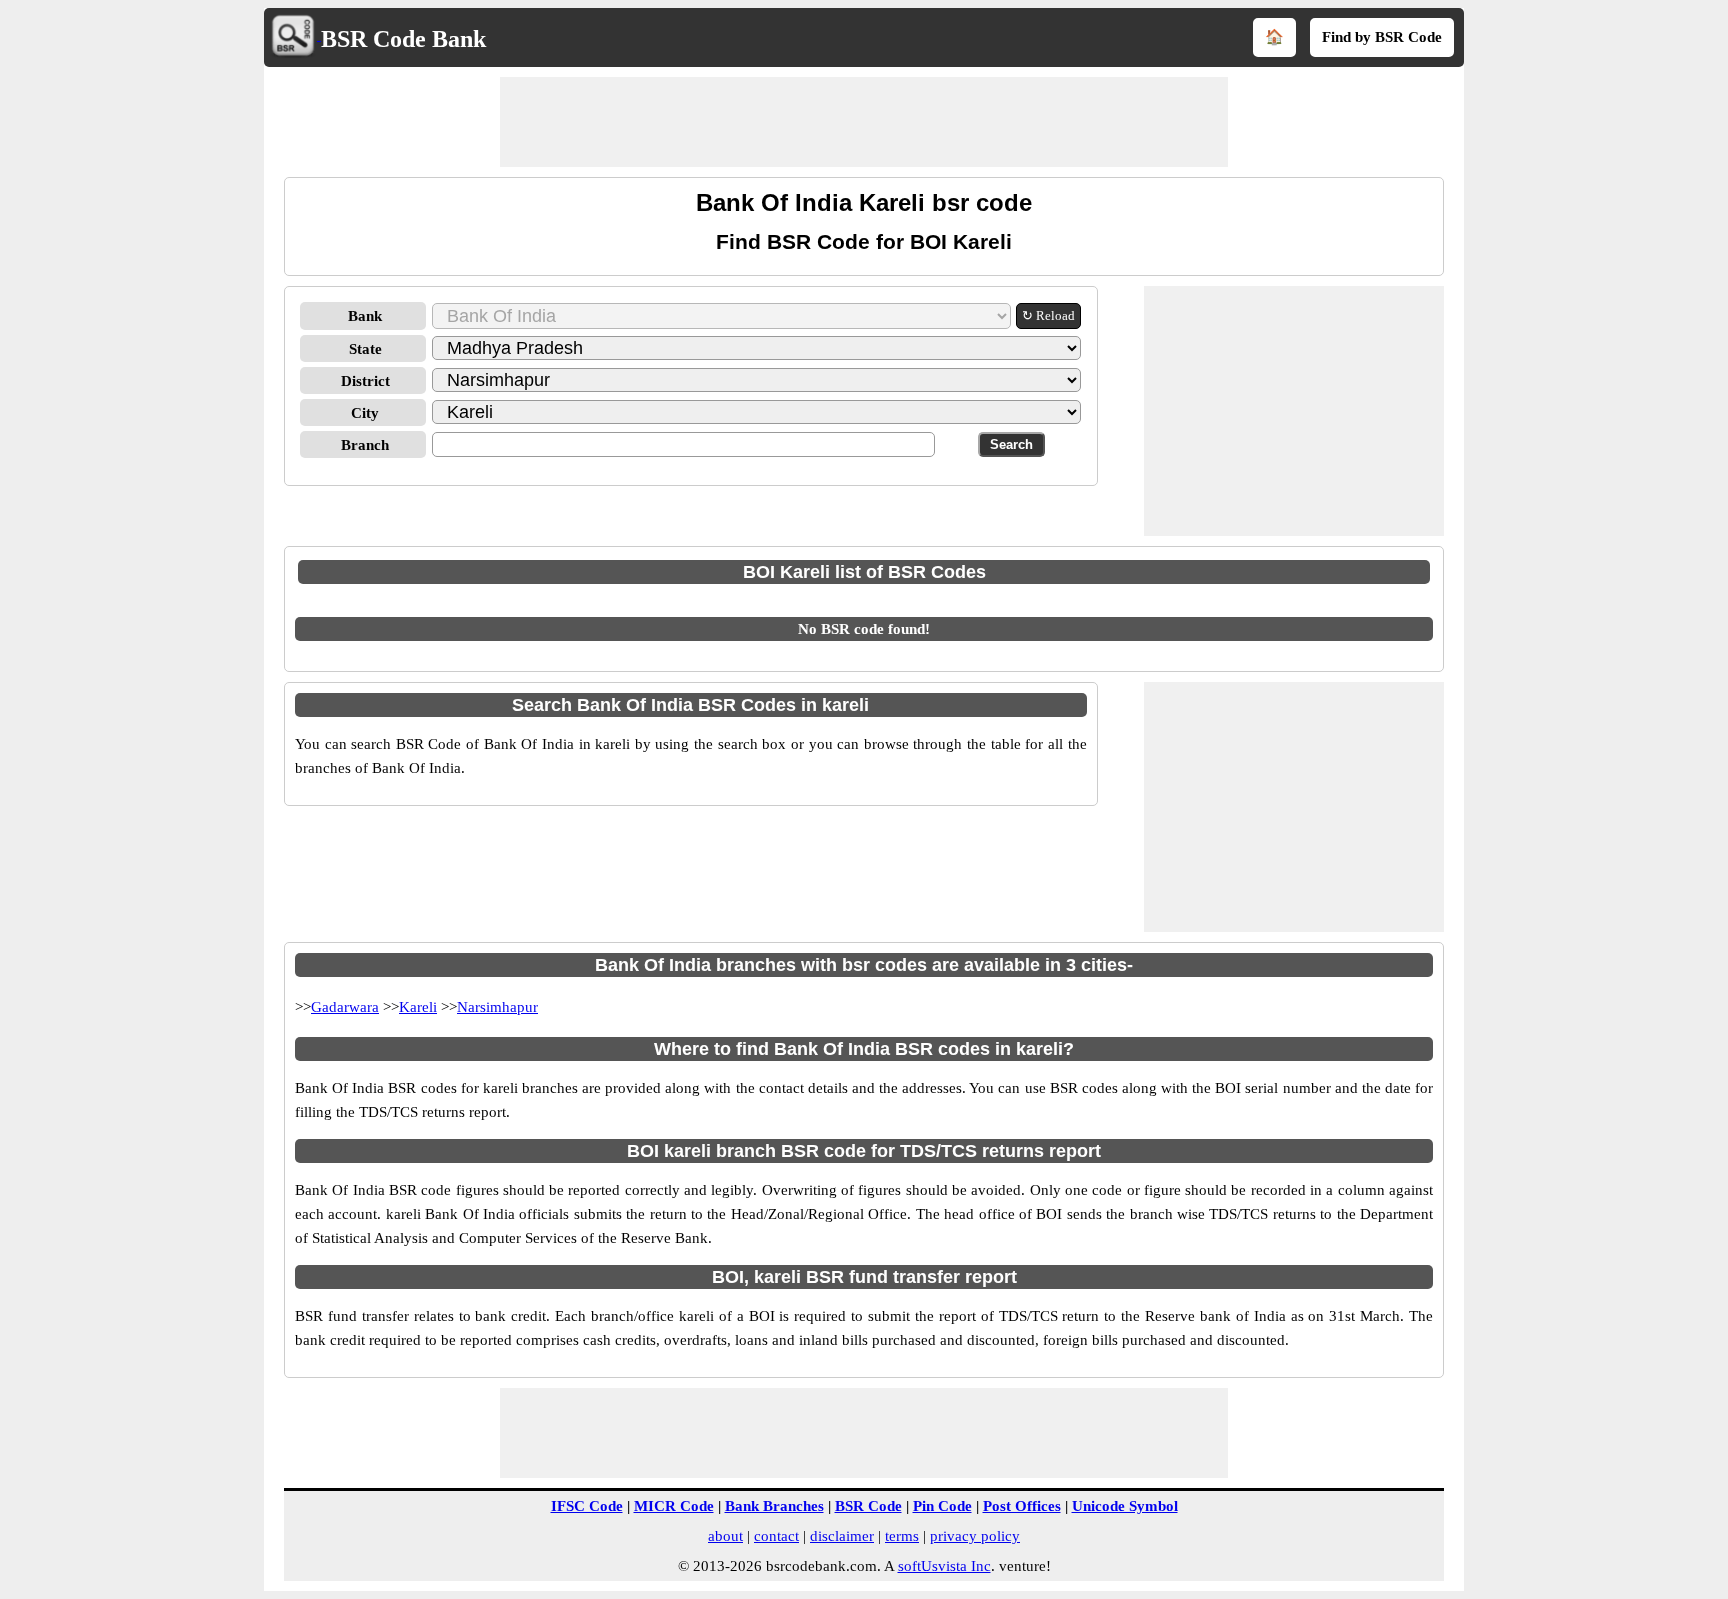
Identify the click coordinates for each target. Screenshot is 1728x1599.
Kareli (418, 1007)
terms (902, 1536)
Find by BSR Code (1382, 37)
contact (776, 1536)
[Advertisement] (864, 122)
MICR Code (674, 1506)
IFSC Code (587, 1506)
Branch (365, 445)
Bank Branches (774, 1506)
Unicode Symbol (1125, 1506)
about (725, 1536)
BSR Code (868, 1506)
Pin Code (942, 1506)
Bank (365, 316)
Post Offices (1022, 1506)
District (365, 381)
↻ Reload (1048, 315)
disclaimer (842, 1536)
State (365, 349)
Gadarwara (345, 1007)
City (365, 413)
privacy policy (975, 1536)
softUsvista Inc (944, 1566)
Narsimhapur (497, 1007)
